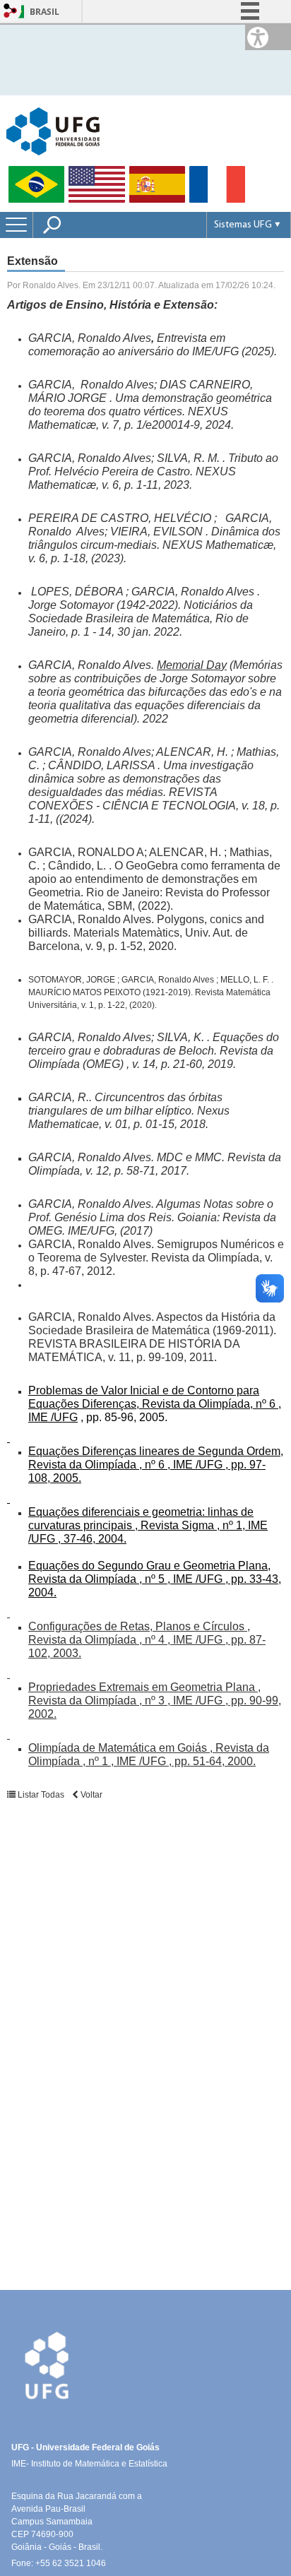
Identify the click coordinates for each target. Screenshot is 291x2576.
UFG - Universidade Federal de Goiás (85, 2447)
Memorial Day (192, 665)
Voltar (90, 1795)
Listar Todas (40, 1795)
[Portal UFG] (53, 130)
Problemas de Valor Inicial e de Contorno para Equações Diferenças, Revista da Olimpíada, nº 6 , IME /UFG (155, 1404)
